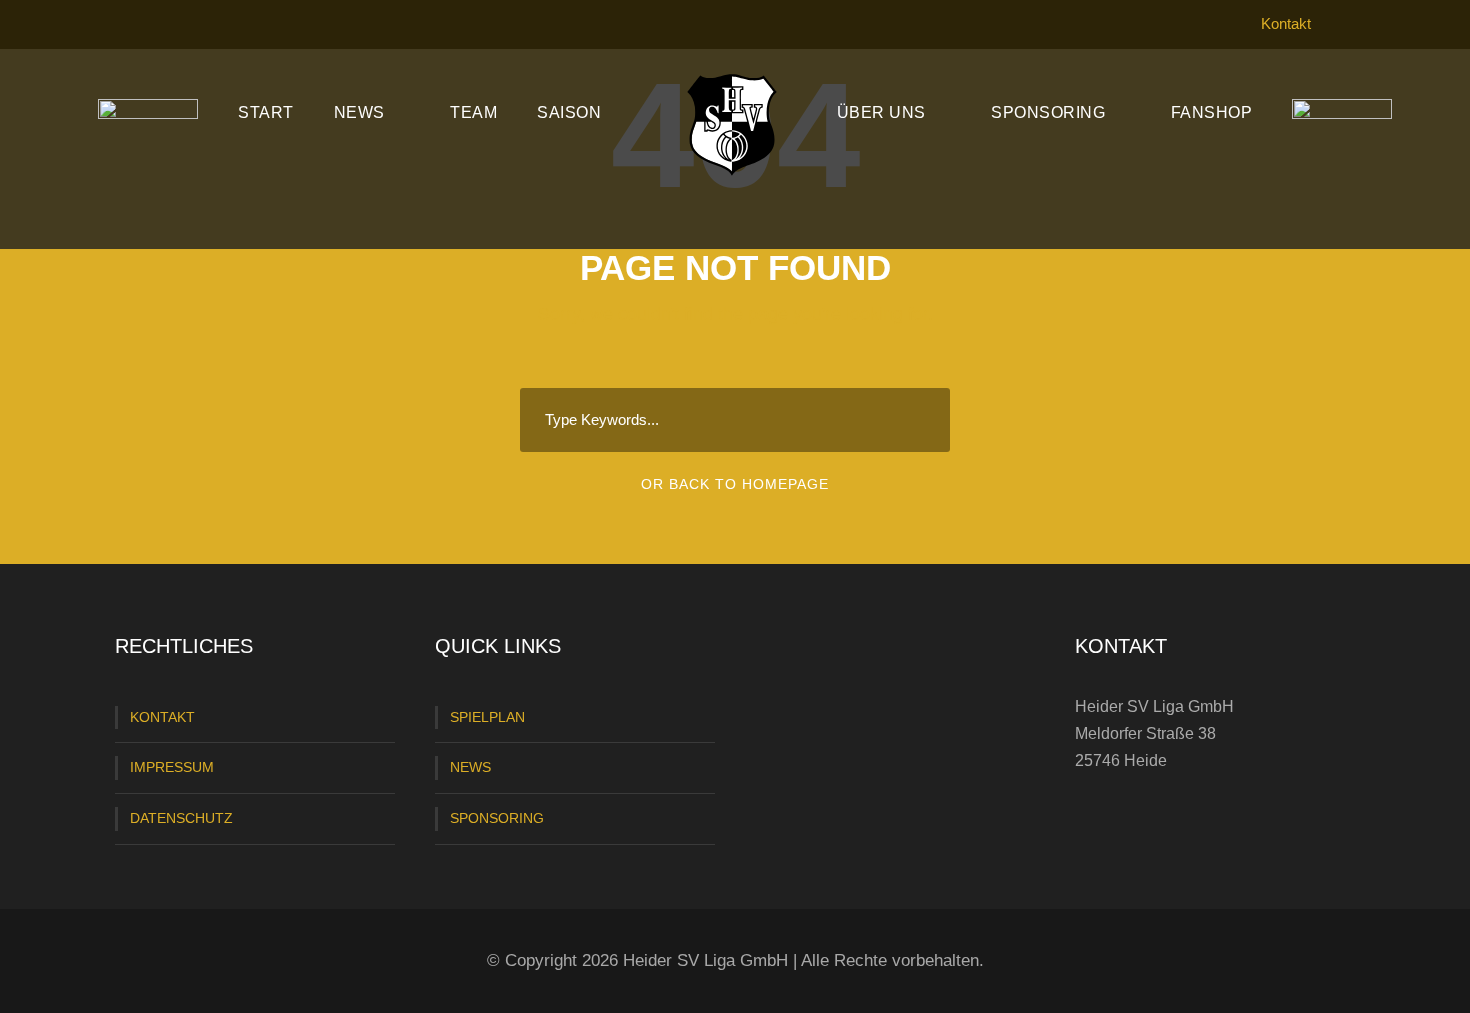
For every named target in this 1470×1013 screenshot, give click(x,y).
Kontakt (1286, 23)
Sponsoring (1048, 112)
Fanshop (1212, 112)
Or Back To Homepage (735, 484)
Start (266, 112)
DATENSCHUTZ (181, 818)
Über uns (881, 112)
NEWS (470, 767)
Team (473, 112)
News (359, 112)
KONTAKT (162, 717)
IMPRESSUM (172, 767)
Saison (569, 112)
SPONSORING (497, 818)
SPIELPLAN (487, 717)
